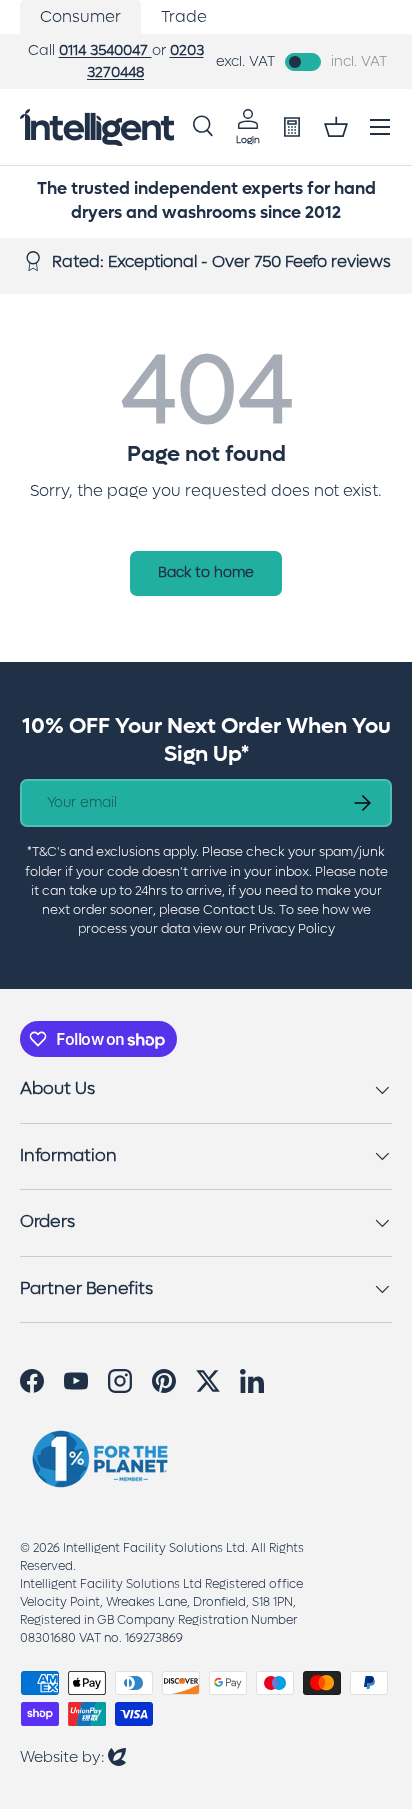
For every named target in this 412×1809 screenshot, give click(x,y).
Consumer (80, 16)
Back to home (206, 572)
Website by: (73, 1756)
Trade (184, 16)
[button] (336, 127)
